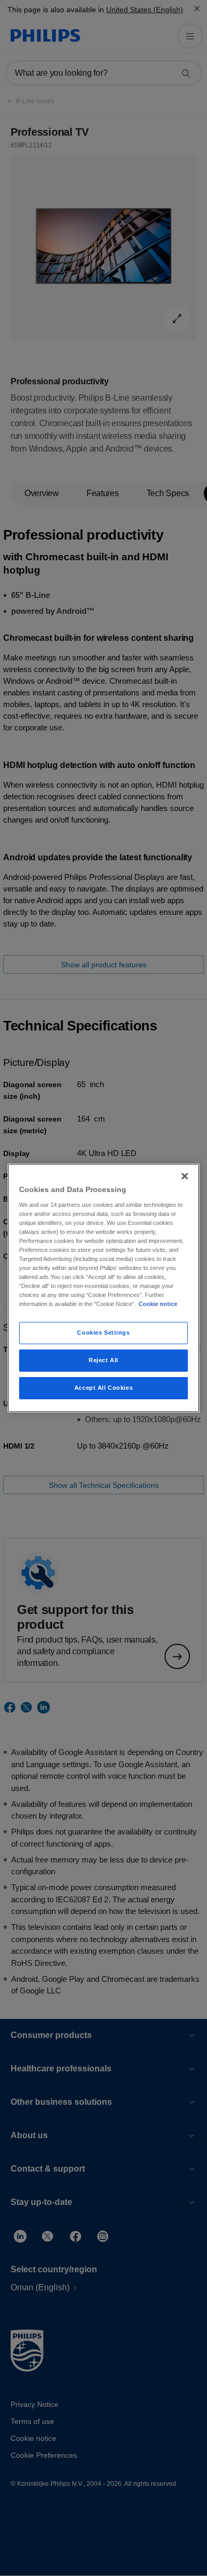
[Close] (185, 1176)
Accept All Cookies (103, 1388)
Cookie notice (158, 1304)
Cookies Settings (103, 1333)
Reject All (103, 1360)
